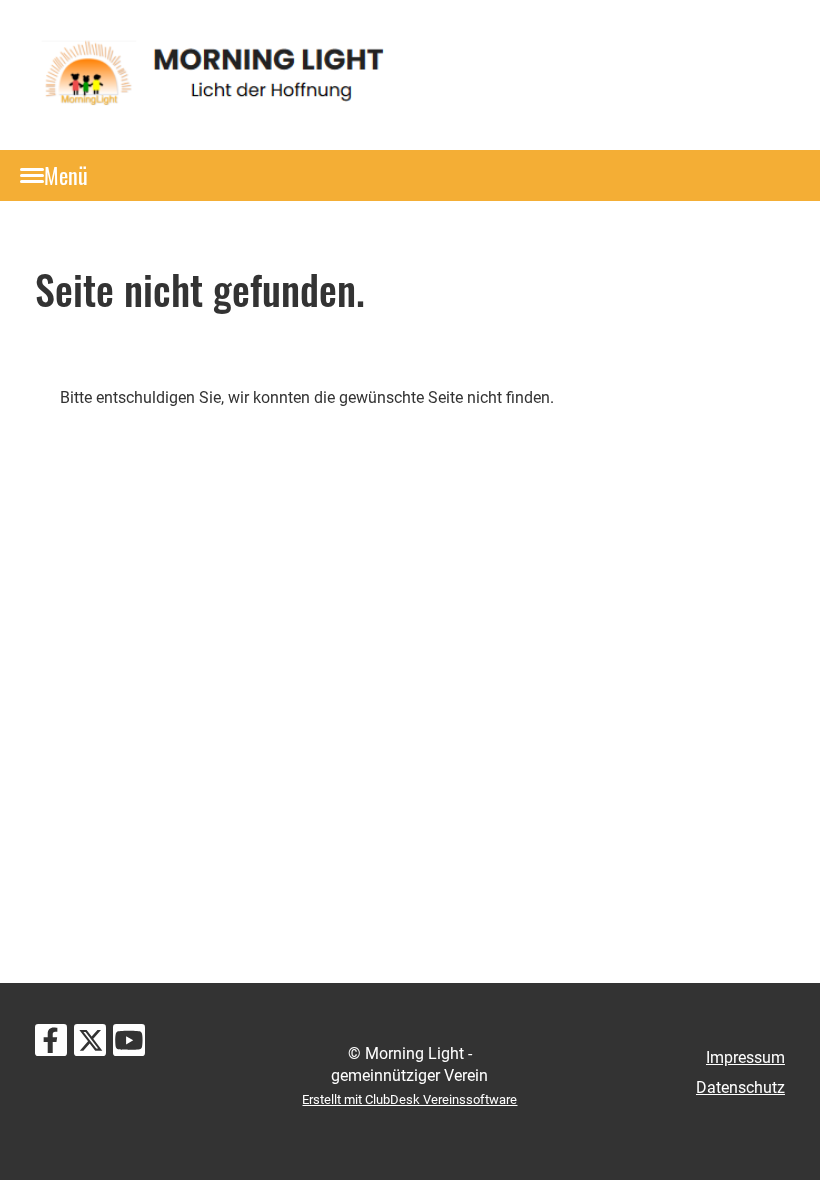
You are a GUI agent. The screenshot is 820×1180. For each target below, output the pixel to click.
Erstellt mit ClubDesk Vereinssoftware (409, 1099)
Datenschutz (740, 1087)
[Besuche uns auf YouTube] (129, 1045)
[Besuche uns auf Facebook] (51, 1045)
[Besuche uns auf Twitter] (90, 1045)
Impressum (745, 1057)
